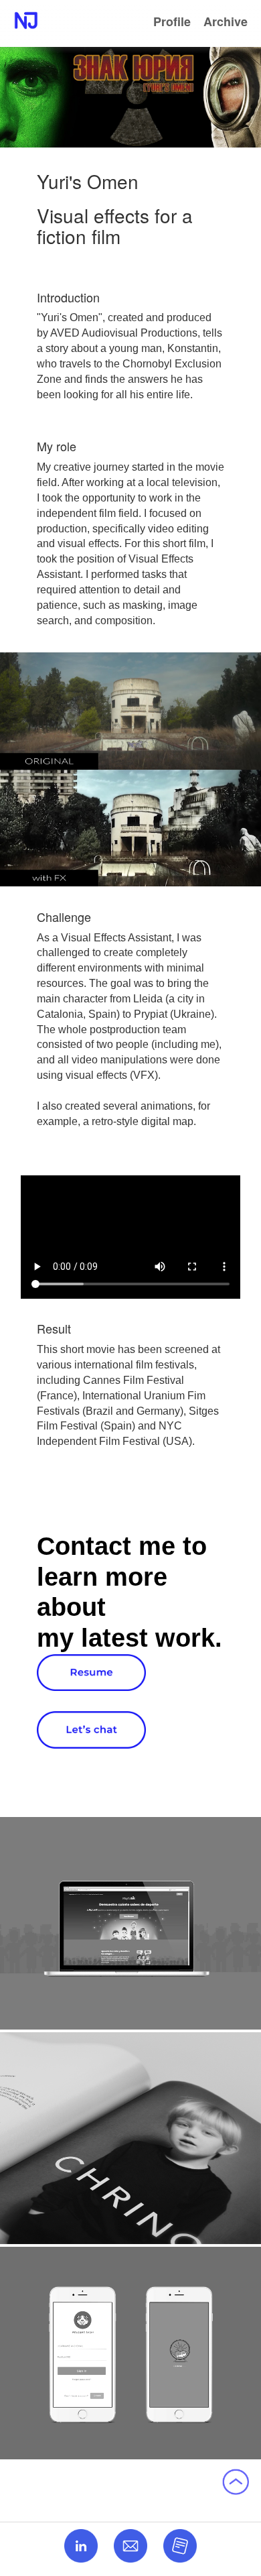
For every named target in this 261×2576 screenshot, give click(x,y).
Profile (172, 21)
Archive (226, 21)
